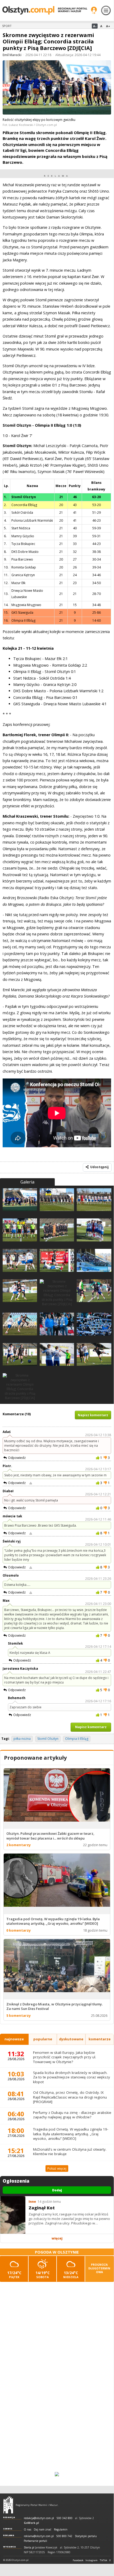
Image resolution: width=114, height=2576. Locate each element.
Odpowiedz (17, 1458)
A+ (108, 26)
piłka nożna (22, 1739)
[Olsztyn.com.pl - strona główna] (8, 2505)
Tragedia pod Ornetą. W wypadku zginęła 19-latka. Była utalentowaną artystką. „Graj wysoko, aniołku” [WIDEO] (71, 2134)
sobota (43, 2275)
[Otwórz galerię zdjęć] (57, 88)
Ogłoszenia (16, 2181)
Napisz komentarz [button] (93, 1415)
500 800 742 (64, 2536)
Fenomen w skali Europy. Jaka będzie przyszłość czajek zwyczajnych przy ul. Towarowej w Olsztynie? (65, 2057)
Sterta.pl (29, 2548)
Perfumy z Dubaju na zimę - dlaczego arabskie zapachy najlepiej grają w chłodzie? (72, 2115)
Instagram (92, 2560)
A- (95, 26)
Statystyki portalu (86, 2536)
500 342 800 (65, 2518)
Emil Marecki (12, 55)
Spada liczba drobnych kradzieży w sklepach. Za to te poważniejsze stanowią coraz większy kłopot (72, 2077)
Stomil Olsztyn (48, 1739)
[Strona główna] (45, 10)
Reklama (9, 2535)
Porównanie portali (35, 2541)
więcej (57, 2238)
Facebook (78, 2560)
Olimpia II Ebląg (77, 1739)
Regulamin (61, 2530)
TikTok (103, 2560)
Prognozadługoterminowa (99, 2268)
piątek (14, 2275)
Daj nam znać (43, 2530)
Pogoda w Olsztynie (57, 2252)
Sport (7, 26)
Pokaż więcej (57, 2168)
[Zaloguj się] (94, 10)
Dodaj (57, 2190)
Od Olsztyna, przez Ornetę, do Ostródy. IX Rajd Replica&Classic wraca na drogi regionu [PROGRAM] (70, 2097)
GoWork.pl (31, 2523)
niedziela (71, 2275)
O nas (28, 2530)
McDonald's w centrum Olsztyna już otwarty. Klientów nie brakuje (70, 2152)
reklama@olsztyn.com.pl (39, 2536)
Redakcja (9, 2517)
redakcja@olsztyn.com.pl (39, 2518)
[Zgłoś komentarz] (31, 1483)
